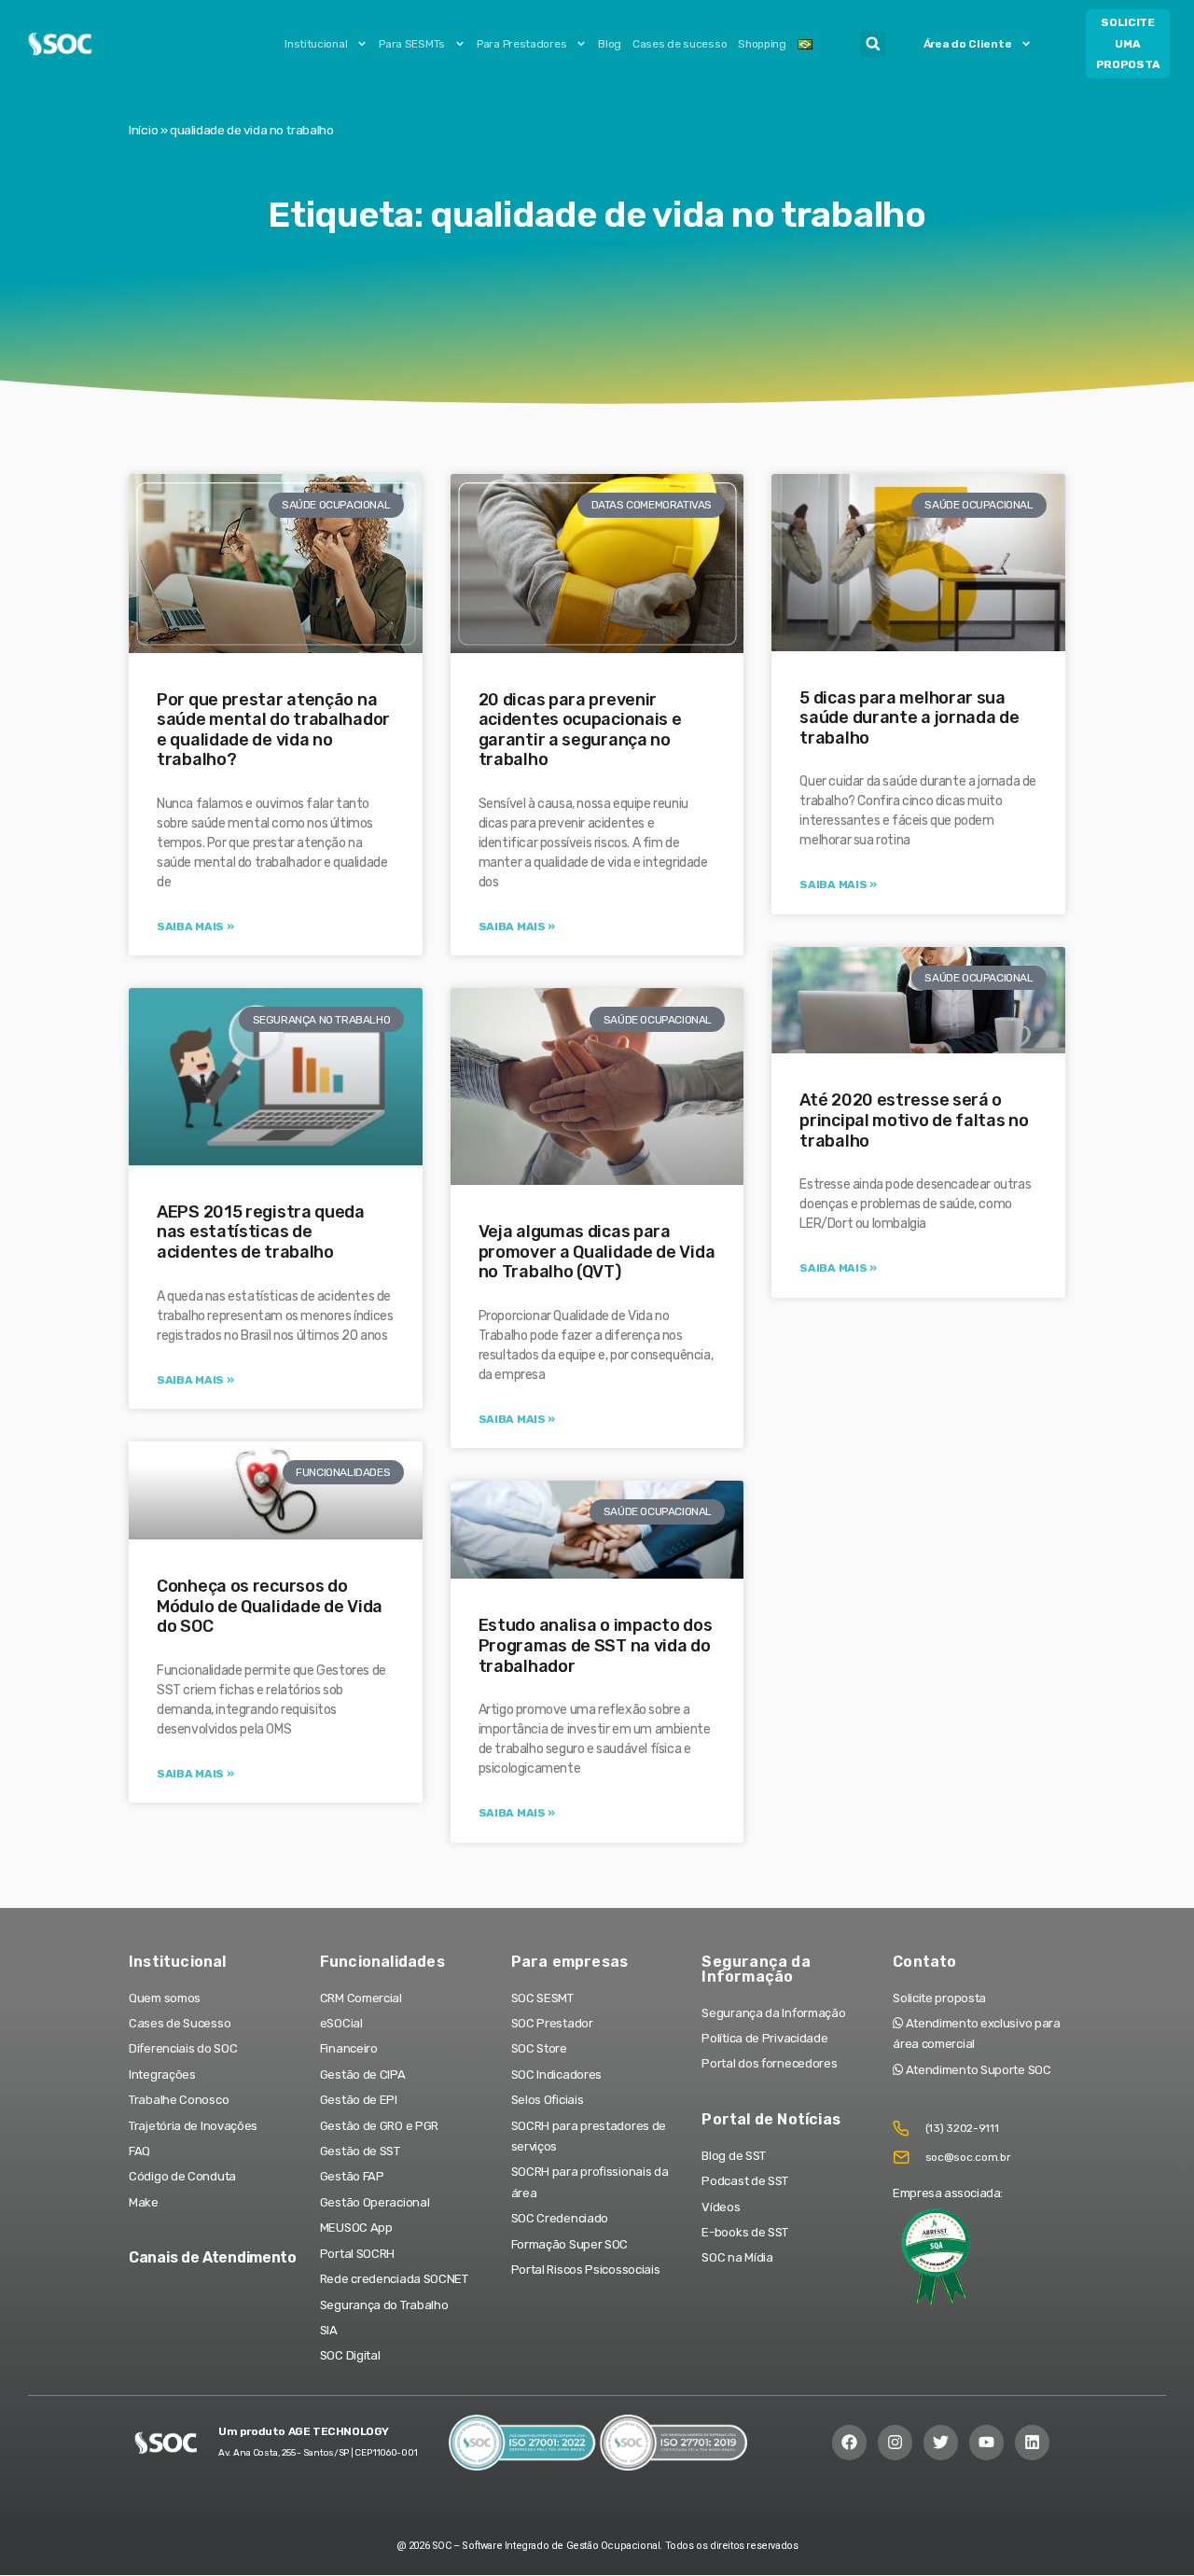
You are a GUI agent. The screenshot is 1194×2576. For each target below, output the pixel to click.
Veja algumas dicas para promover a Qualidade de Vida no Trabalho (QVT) (597, 1252)
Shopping (762, 44)
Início (143, 130)
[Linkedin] (1032, 2442)
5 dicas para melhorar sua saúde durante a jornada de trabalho (909, 718)
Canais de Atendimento (213, 2257)
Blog (610, 44)
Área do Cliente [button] (968, 44)
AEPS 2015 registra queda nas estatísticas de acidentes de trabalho (261, 1232)
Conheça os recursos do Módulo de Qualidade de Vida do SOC (270, 1606)
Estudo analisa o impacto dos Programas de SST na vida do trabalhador (596, 1645)
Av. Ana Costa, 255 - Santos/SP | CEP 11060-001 (318, 2453)
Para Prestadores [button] (521, 44)
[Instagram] (895, 2442)
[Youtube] (986, 2442)
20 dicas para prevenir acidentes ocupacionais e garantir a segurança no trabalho (580, 730)
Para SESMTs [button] (412, 44)
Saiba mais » (195, 926)
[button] (873, 44)
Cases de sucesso (680, 44)
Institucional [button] (316, 44)
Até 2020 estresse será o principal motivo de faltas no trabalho (914, 1120)
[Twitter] (941, 2442)
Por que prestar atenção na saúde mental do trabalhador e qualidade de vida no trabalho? (273, 730)
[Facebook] (849, 2442)
